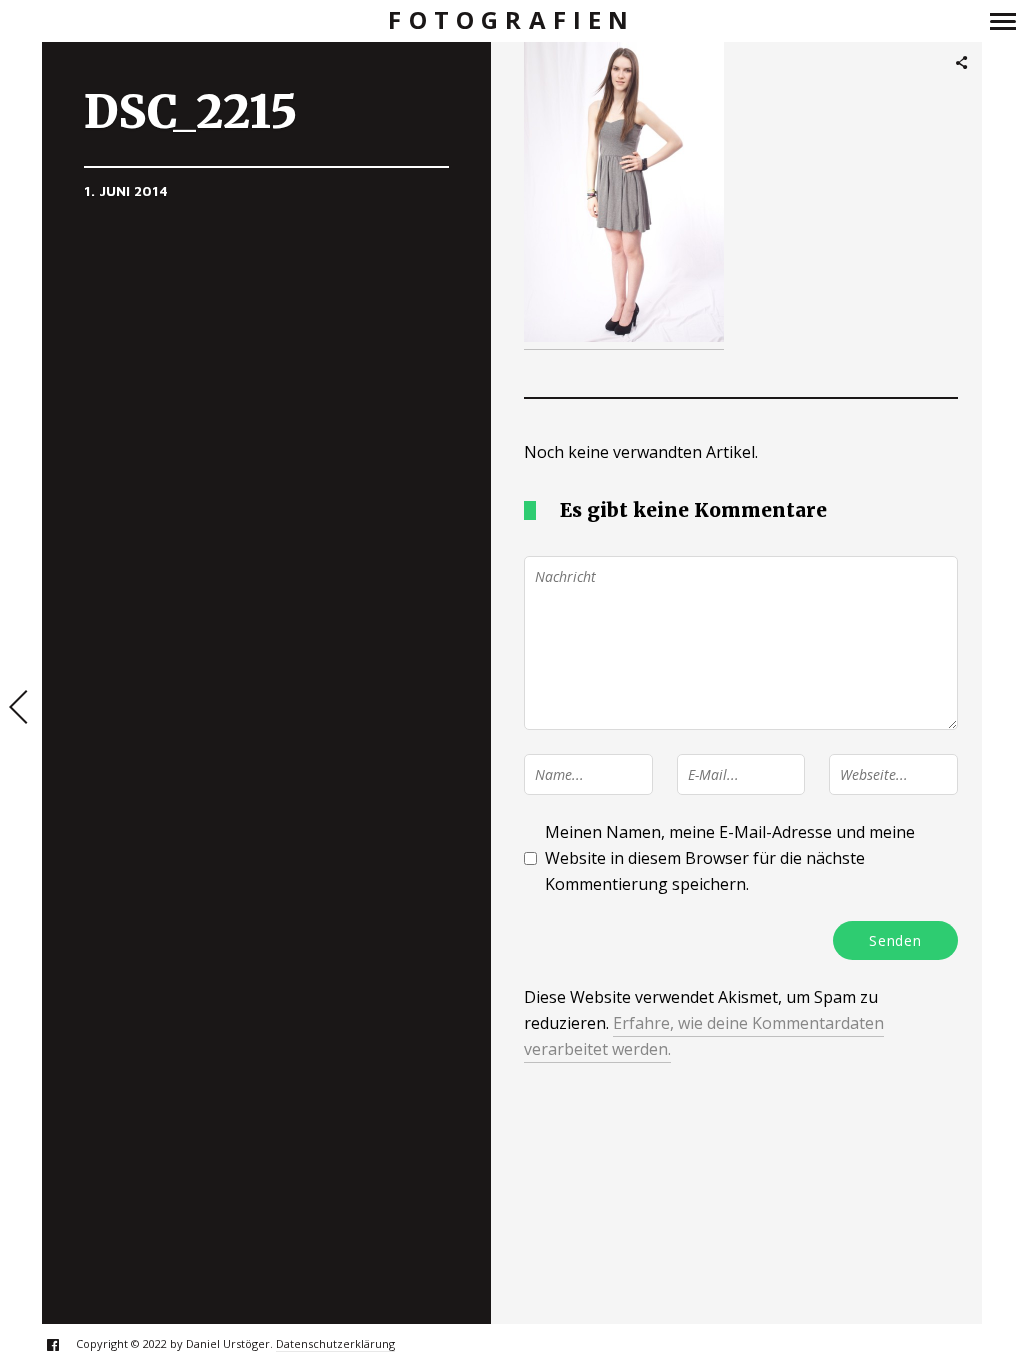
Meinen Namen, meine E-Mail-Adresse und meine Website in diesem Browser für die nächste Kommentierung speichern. (730, 858)
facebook (63, 1344)
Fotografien (511, 20)
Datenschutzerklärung (335, 1343)
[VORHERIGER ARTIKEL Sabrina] (21, 709)
